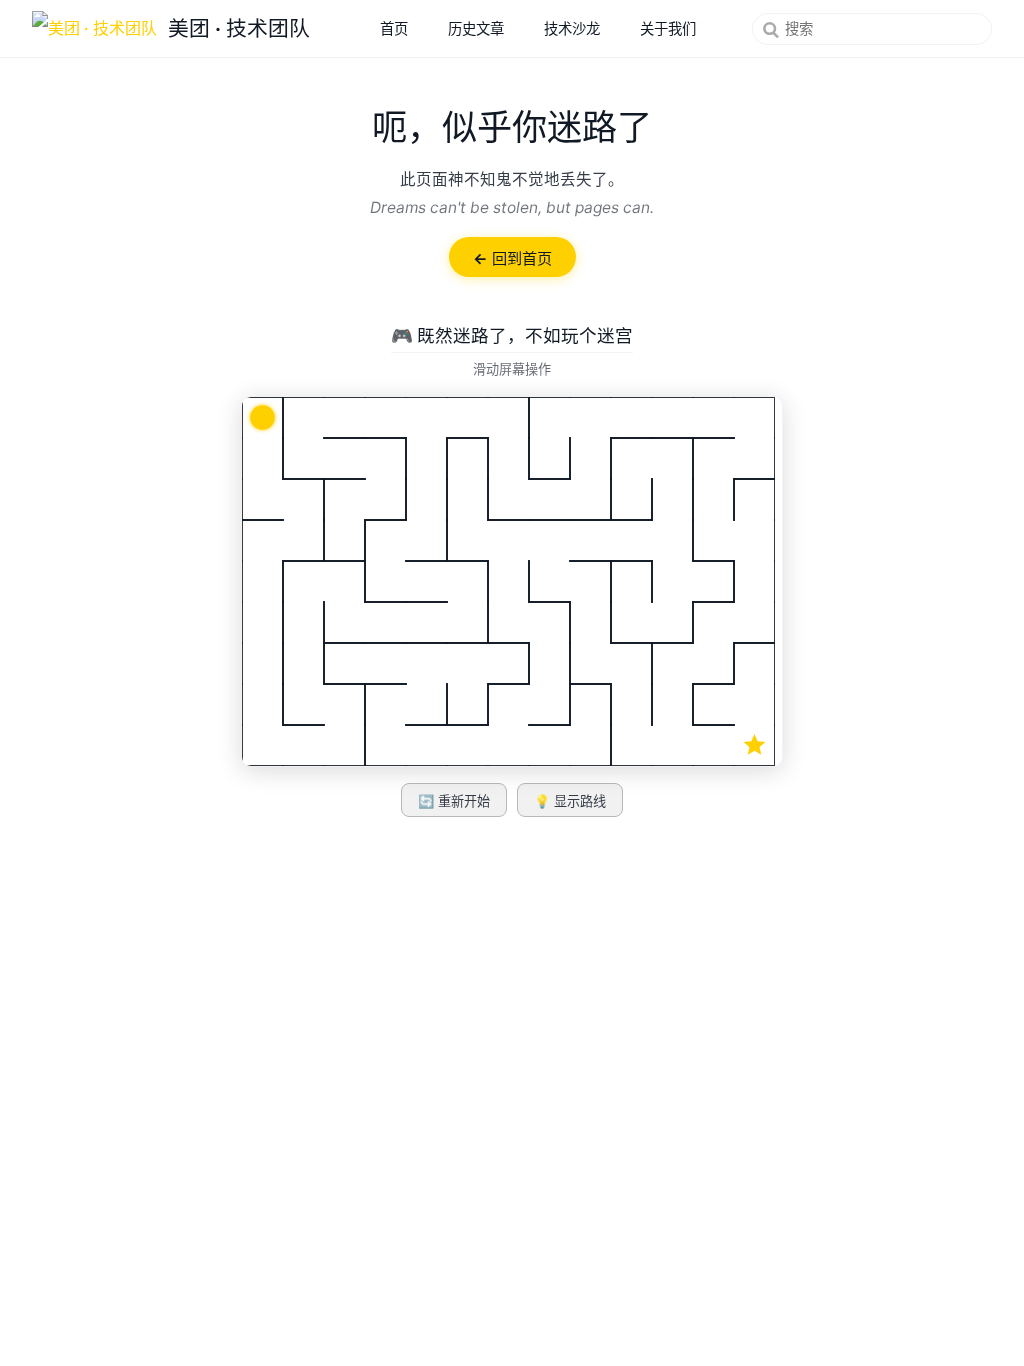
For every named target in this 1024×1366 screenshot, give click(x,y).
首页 (394, 28)
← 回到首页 (512, 258)
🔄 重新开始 (454, 801)
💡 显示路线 (570, 801)
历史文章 (476, 28)
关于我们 (668, 28)
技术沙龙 (572, 28)
